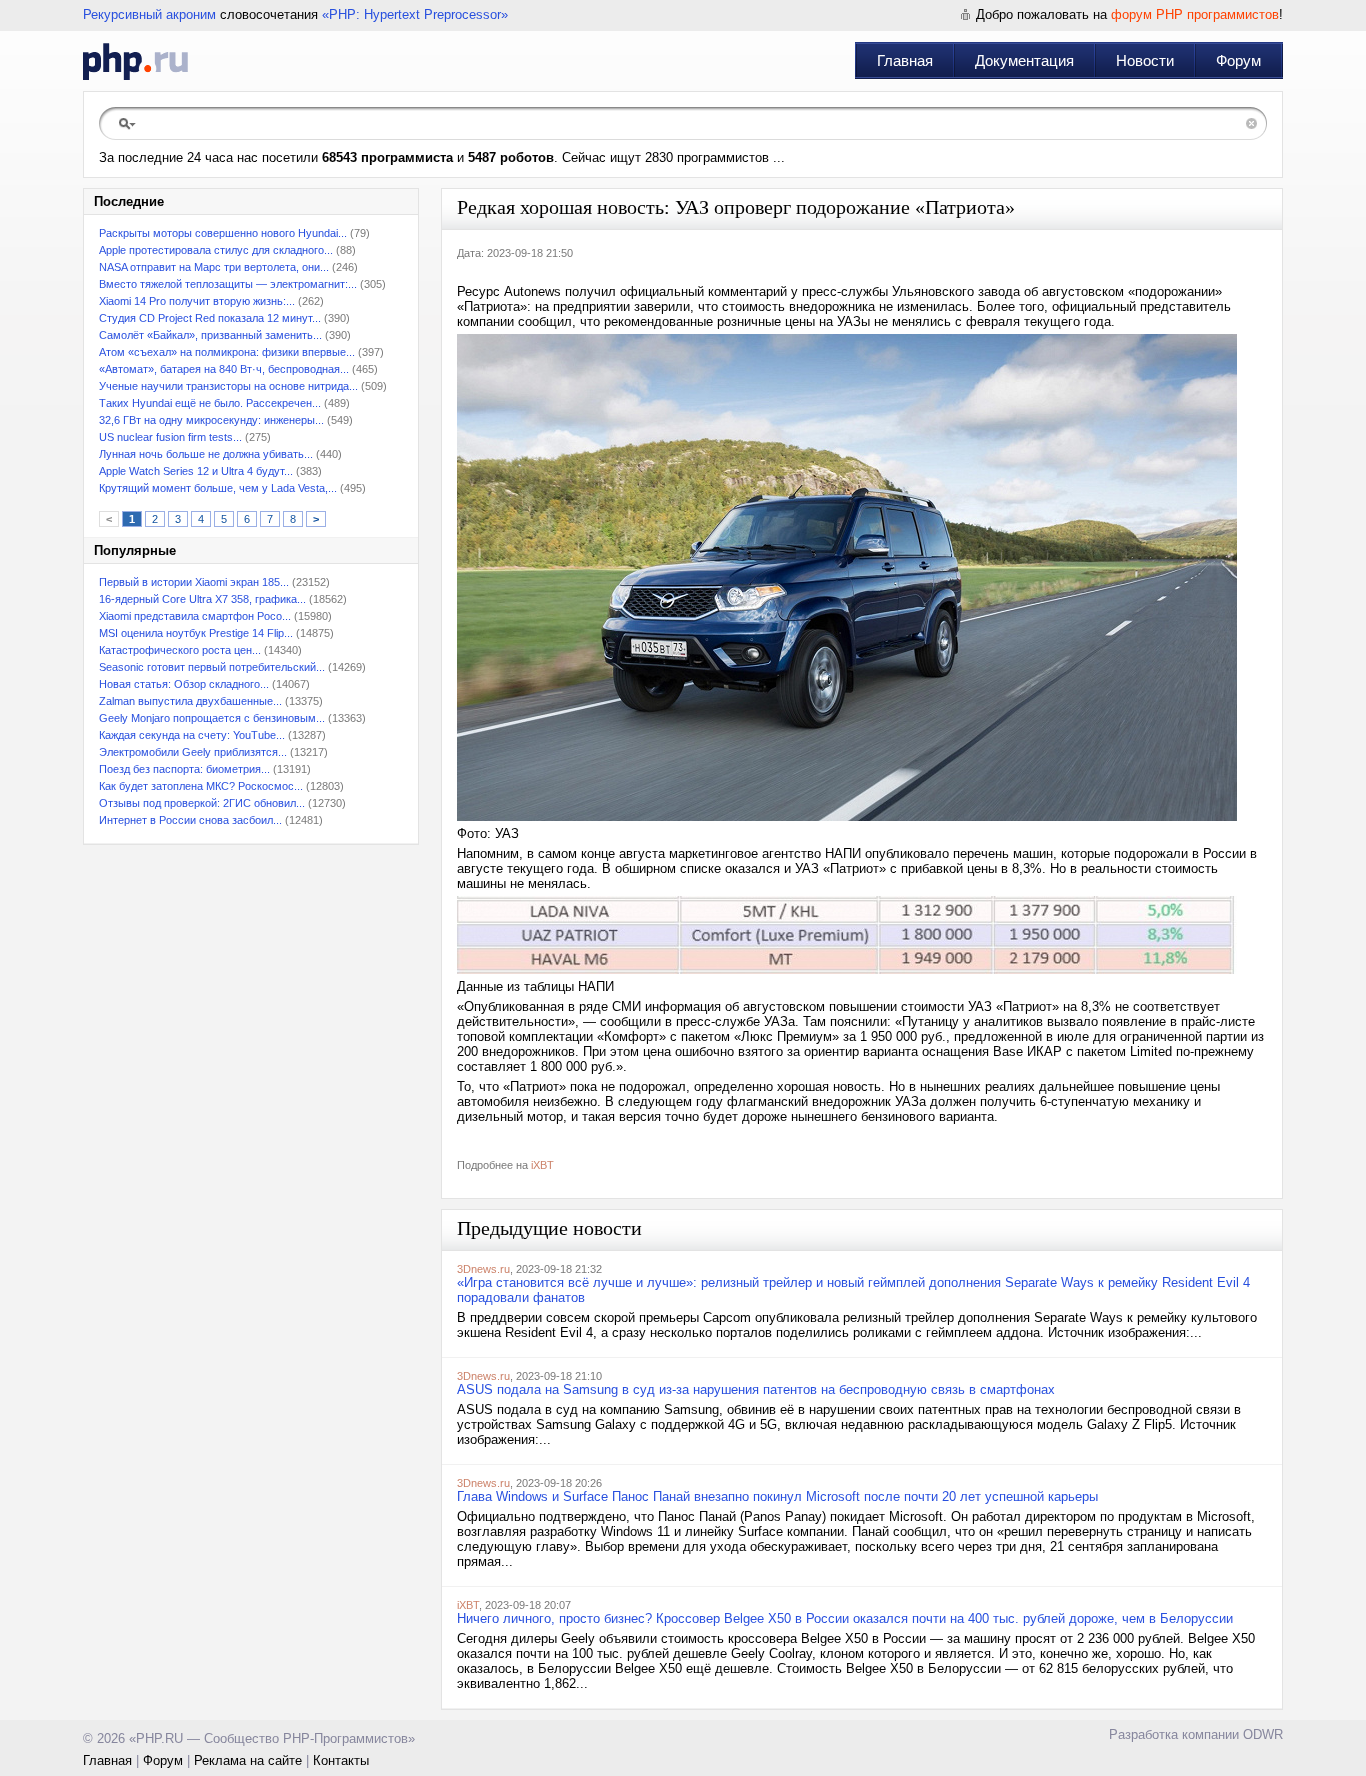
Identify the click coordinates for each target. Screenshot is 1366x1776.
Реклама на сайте (248, 1760)
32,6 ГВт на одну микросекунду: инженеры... (211, 420)
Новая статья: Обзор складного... (184, 684)
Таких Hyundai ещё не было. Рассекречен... (210, 403)
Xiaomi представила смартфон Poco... (195, 616)
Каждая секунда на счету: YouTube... (192, 735)
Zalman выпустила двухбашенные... (190, 701)
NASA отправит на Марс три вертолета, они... (214, 267)
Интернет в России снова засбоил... (190, 820)
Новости (1145, 60)
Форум (1238, 60)
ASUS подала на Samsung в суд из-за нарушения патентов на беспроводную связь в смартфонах (756, 1389)
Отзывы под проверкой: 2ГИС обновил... (202, 803)
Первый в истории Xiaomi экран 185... (194, 582)
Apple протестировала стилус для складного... (216, 250)
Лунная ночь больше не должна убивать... (206, 454)
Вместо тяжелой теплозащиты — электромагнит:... (228, 284)
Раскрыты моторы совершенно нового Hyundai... (223, 233)
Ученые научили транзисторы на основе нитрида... (228, 386)
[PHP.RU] (135, 61)
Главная (905, 60)
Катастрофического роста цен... (180, 650)
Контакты (341, 1760)
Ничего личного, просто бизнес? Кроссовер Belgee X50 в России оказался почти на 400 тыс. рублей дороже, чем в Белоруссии (845, 1618)
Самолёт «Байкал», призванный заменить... (210, 335)
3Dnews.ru (483, 1269)
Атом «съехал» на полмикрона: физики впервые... (227, 352)
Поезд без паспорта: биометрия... (184, 769)
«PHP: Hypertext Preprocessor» (415, 14)
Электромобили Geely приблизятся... (193, 752)
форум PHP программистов (1195, 14)
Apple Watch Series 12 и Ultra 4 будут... (196, 471)
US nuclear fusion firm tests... (170, 437)
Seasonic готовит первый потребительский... (212, 667)
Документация (1024, 60)
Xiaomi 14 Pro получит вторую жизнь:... (197, 301)
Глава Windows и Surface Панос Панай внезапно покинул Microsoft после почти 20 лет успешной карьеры (777, 1496)
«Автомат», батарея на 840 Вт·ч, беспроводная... (224, 369)
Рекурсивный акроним (149, 14)
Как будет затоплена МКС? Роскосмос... (201, 786)
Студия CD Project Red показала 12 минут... (210, 318)
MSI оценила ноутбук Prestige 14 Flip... (196, 633)
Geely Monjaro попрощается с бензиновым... (212, 718)
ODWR (1263, 1734)
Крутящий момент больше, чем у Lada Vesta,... (218, 488)
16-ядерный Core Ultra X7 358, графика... (202, 599)
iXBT (542, 1165)
